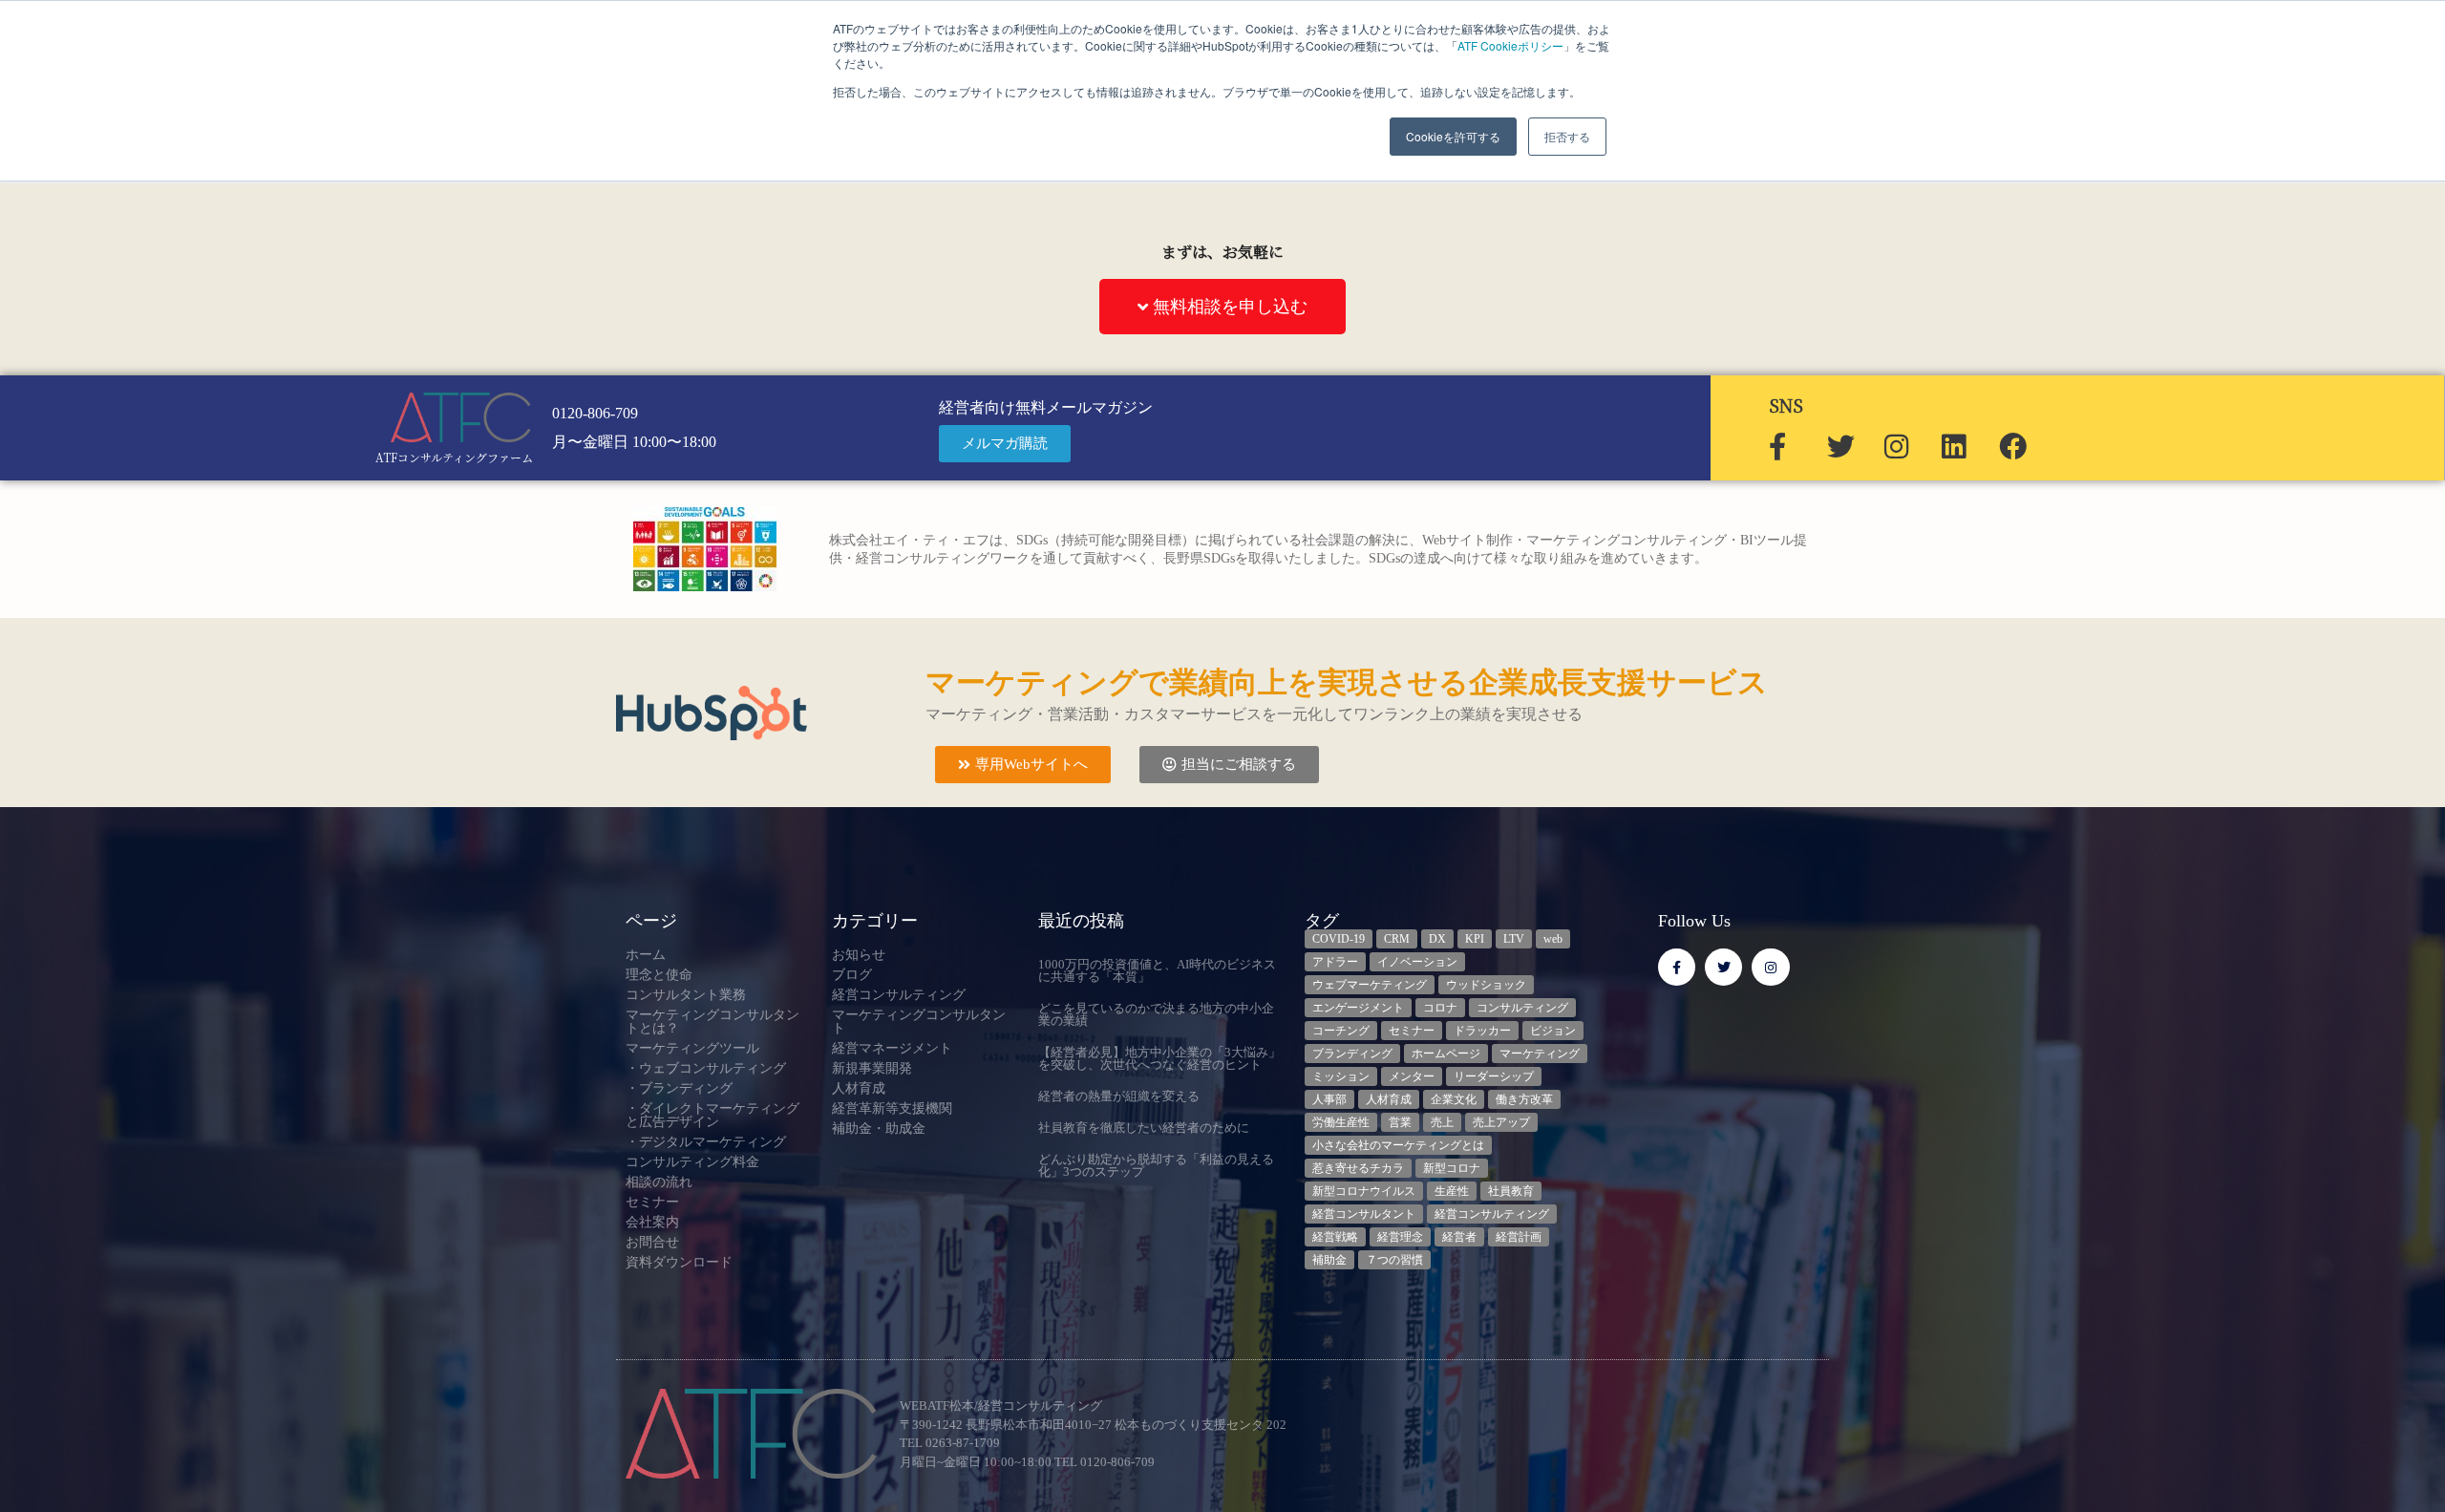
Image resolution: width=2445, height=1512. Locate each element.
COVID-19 (1339, 939)
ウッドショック (1486, 985)
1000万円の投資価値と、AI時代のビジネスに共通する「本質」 (1157, 970)
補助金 (1329, 1260)
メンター (1412, 1076)
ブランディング (1352, 1054)
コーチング (1341, 1031)
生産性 (1452, 1191)
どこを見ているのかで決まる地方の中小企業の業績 (1156, 1014)
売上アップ (1501, 1122)
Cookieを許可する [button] (1453, 136)
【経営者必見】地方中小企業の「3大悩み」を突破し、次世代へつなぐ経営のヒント (1159, 1058)
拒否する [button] (1567, 136)
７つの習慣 (1394, 1260)
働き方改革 (1524, 1099)
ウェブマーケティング (1370, 985)
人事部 (1329, 1099)
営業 (1400, 1122)
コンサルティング (1522, 1008)
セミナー (1412, 1031)
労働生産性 (1341, 1122)
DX (1437, 939)
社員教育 (1511, 1191)
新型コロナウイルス (1364, 1191)
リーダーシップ (1494, 1076)
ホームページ (1446, 1054)
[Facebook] (1677, 967)
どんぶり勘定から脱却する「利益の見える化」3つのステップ (1156, 1165)
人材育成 (1389, 1099)
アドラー (1335, 962)
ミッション (1341, 1076)
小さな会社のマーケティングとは (1398, 1145)
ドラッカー (1482, 1031)
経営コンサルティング (1492, 1214)
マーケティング (1540, 1054)
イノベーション (1417, 962)
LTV (1514, 939)
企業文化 (1454, 1099)
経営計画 (1519, 1237)
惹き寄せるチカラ (1358, 1168)
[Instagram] (1770, 967)
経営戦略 (1335, 1237)
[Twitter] (1723, 967)
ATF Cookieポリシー (1510, 45)
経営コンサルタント (1364, 1214)
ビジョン (1553, 1031)
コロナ (1440, 1008)
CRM (1397, 939)
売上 (1442, 1122)
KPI (1475, 939)
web (1553, 939)
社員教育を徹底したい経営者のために (1144, 1128)
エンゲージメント (1358, 1008)
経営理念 (1400, 1237)
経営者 (1459, 1237)
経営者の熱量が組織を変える (1119, 1096)
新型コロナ (1452, 1168)
